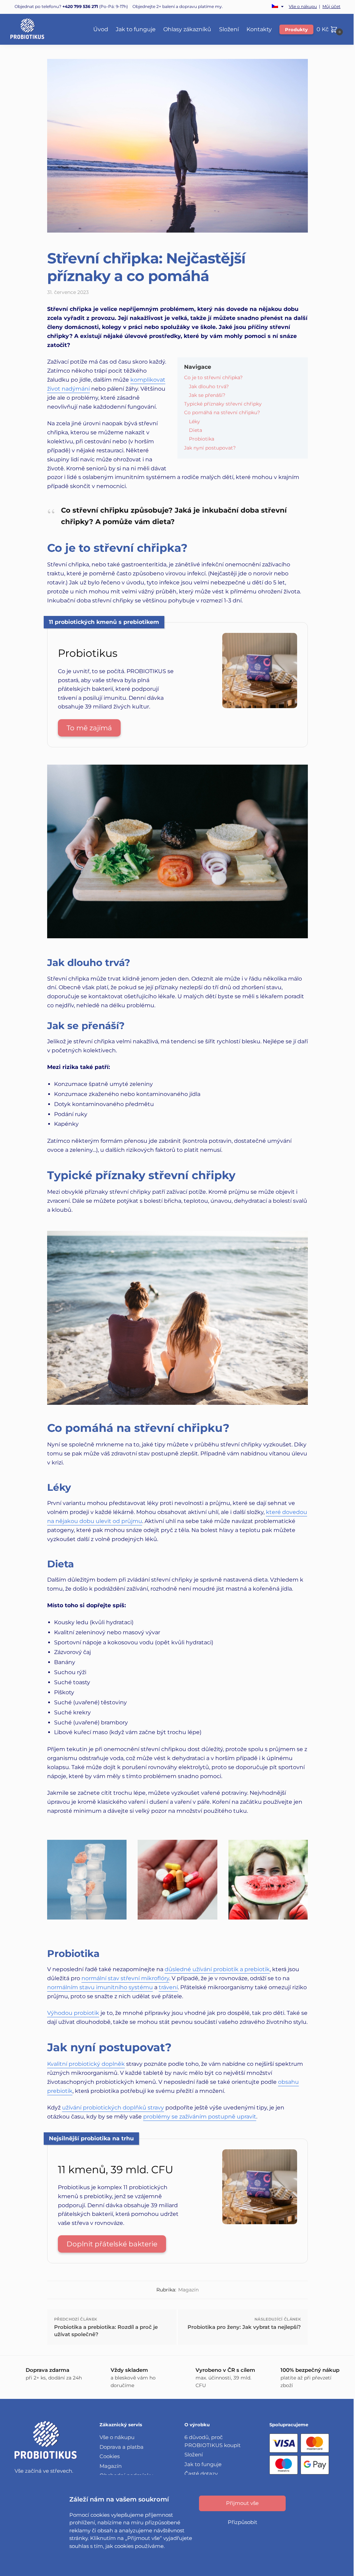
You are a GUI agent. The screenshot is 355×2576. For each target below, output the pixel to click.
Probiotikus (88, 653)
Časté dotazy (201, 2474)
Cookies (110, 2456)
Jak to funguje (203, 2464)
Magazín (188, 2290)
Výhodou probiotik (73, 2013)
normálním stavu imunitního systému (100, 1987)
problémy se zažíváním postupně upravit (200, 2117)
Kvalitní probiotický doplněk (86, 2064)
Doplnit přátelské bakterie (112, 2244)
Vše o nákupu (303, 7)
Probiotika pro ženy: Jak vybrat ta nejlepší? (244, 2327)
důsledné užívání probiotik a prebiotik (217, 1969)
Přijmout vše (242, 2503)
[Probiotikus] (260, 706)
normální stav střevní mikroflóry (125, 1978)
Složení (194, 2455)
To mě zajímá (89, 728)
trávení (168, 1987)
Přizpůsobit (243, 2522)
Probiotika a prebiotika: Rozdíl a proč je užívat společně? (106, 2331)
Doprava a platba (122, 2447)
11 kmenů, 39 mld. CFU (116, 2170)
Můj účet (331, 7)
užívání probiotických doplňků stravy (113, 2108)
